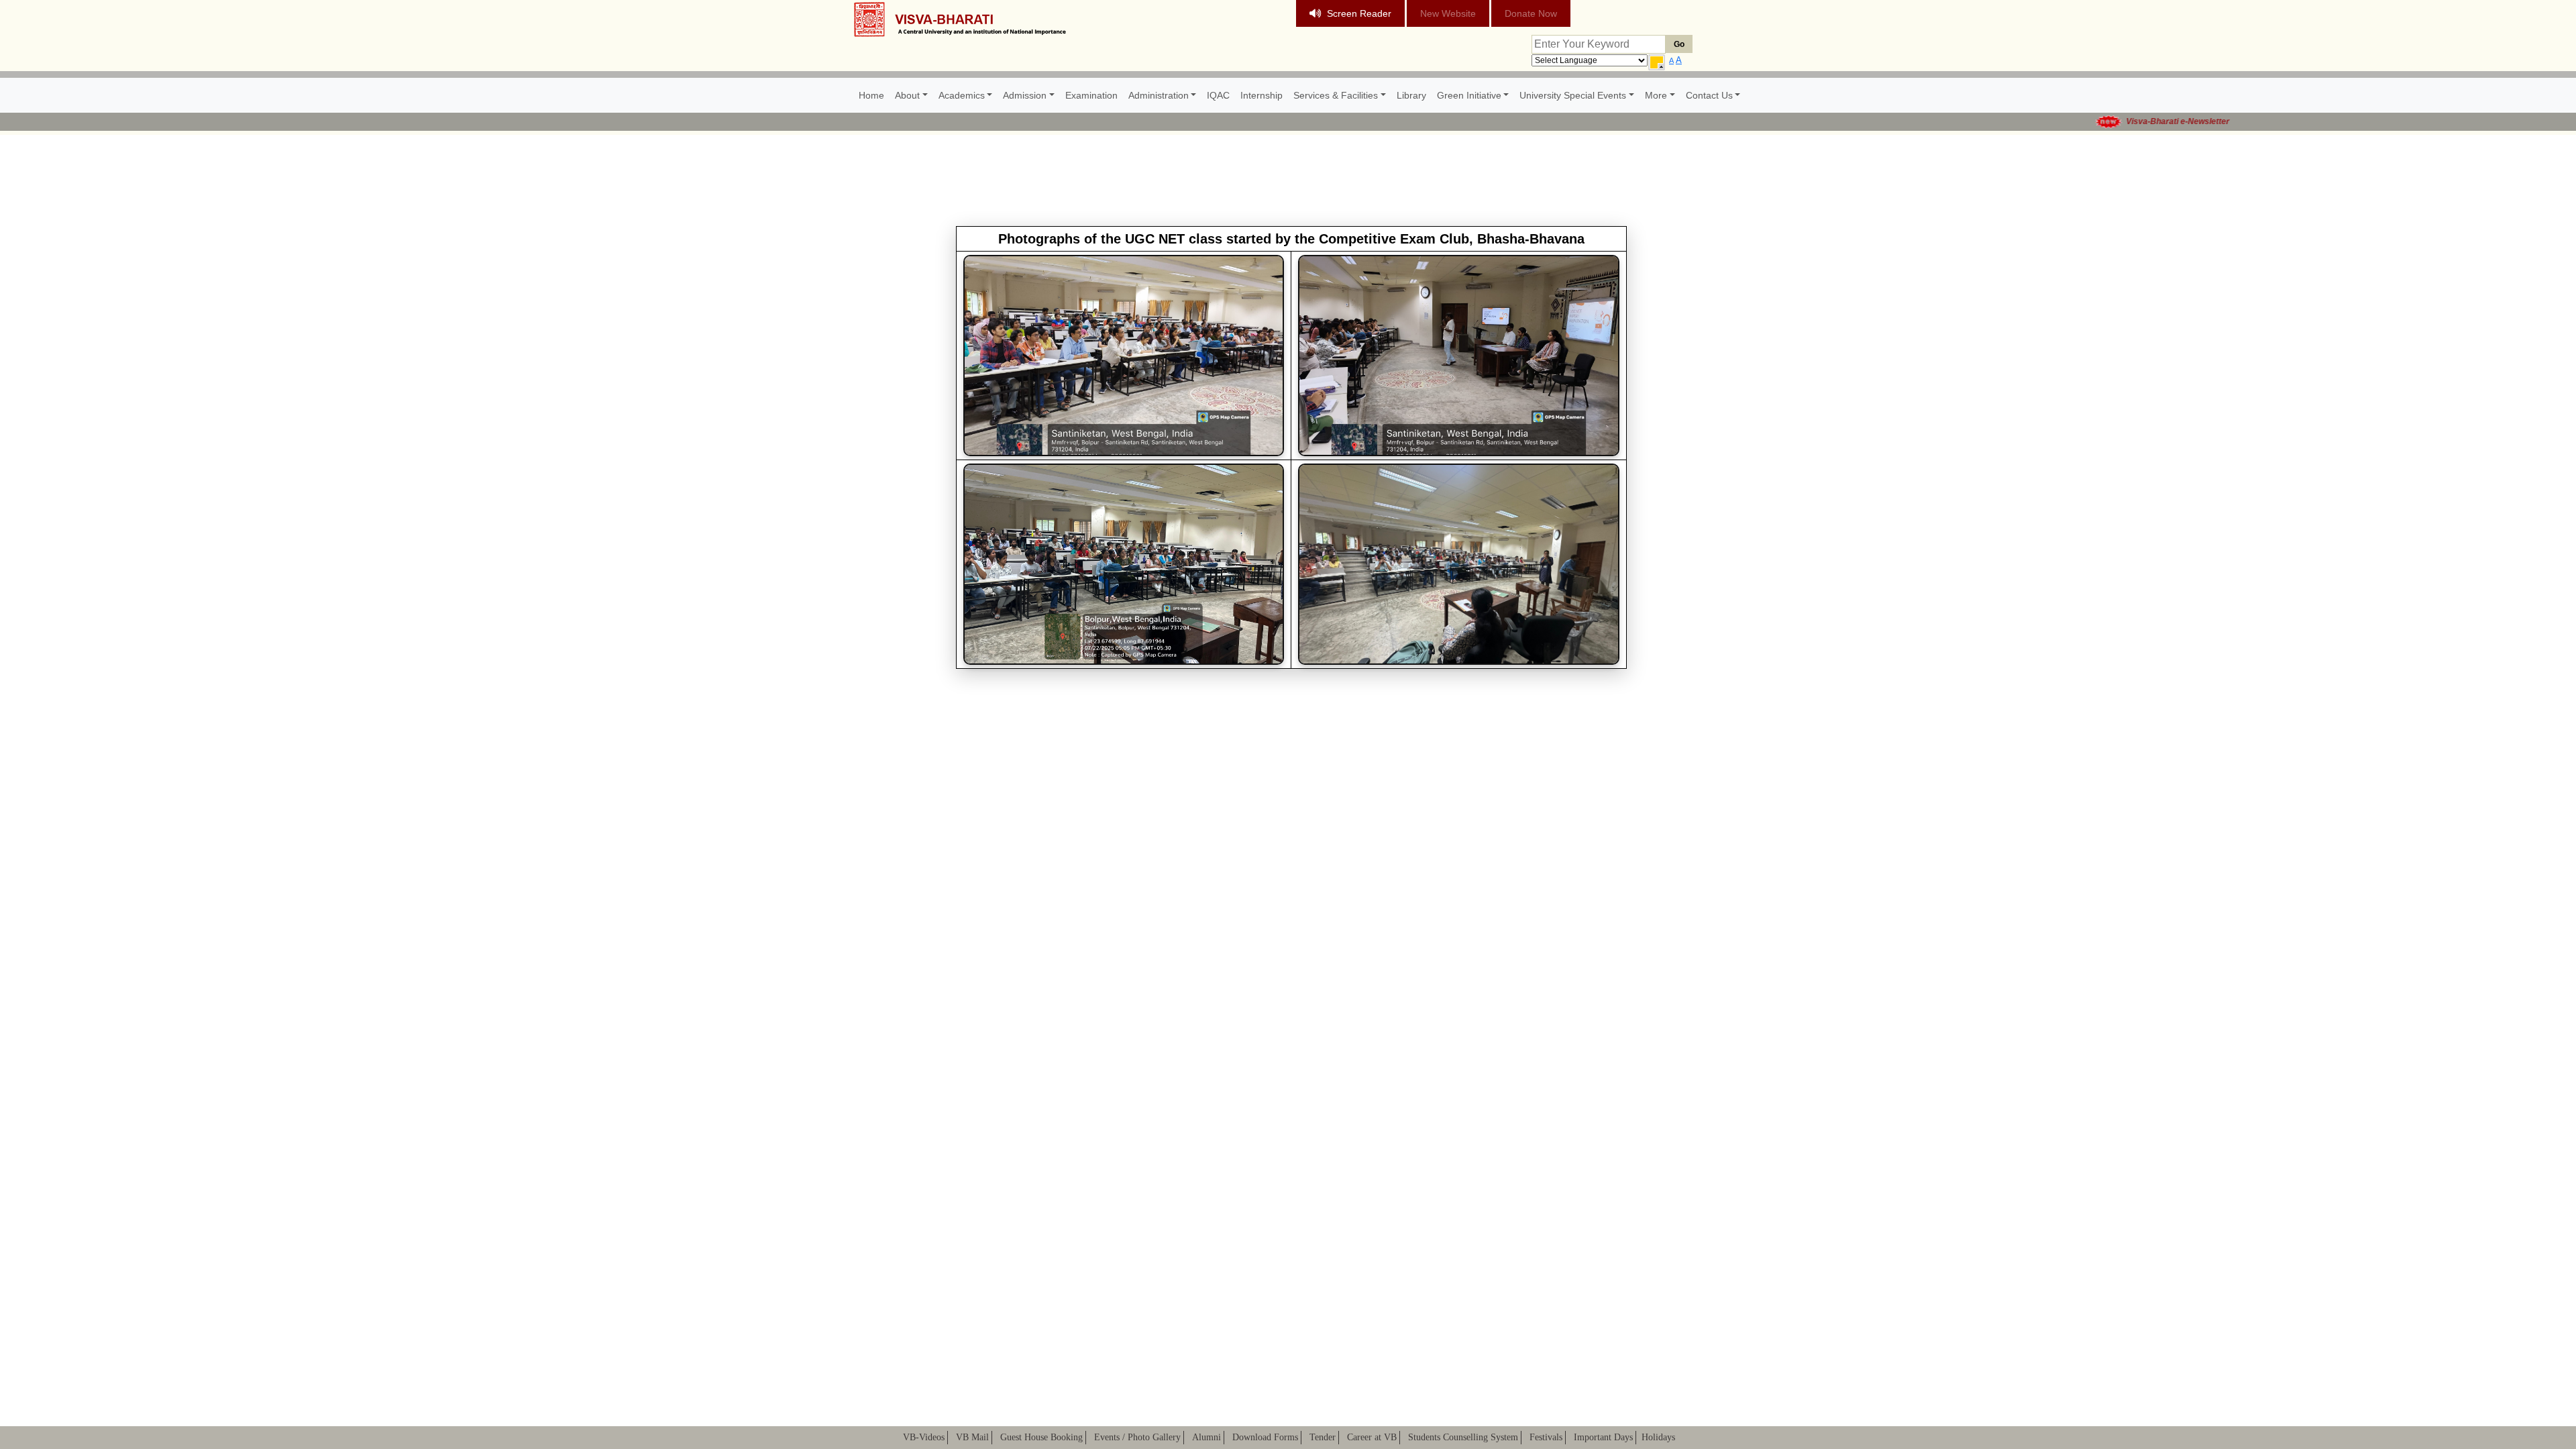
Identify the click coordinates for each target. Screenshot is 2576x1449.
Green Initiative (1469, 95)
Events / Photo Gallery (1137, 1437)
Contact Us (1709, 95)
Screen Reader (1359, 13)
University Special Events (1573, 95)
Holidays (1658, 1437)
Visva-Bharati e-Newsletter (2117, 121)
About (907, 95)
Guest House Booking (1041, 1437)
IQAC (1218, 95)
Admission (1025, 95)
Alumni (1206, 1437)
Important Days (1603, 1437)
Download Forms (1265, 1437)
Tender (1323, 1437)
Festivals (1546, 1437)
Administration (1159, 95)
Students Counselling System (1463, 1437)
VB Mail (972, 1437)
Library (1411, 95)
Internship (1262, 95)
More (1656, 95)
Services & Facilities (1336, 95)
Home (871, 95)
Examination (1091, 95)
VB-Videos (924, 1437)
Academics (962, 95)
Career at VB (1372, 1437)
